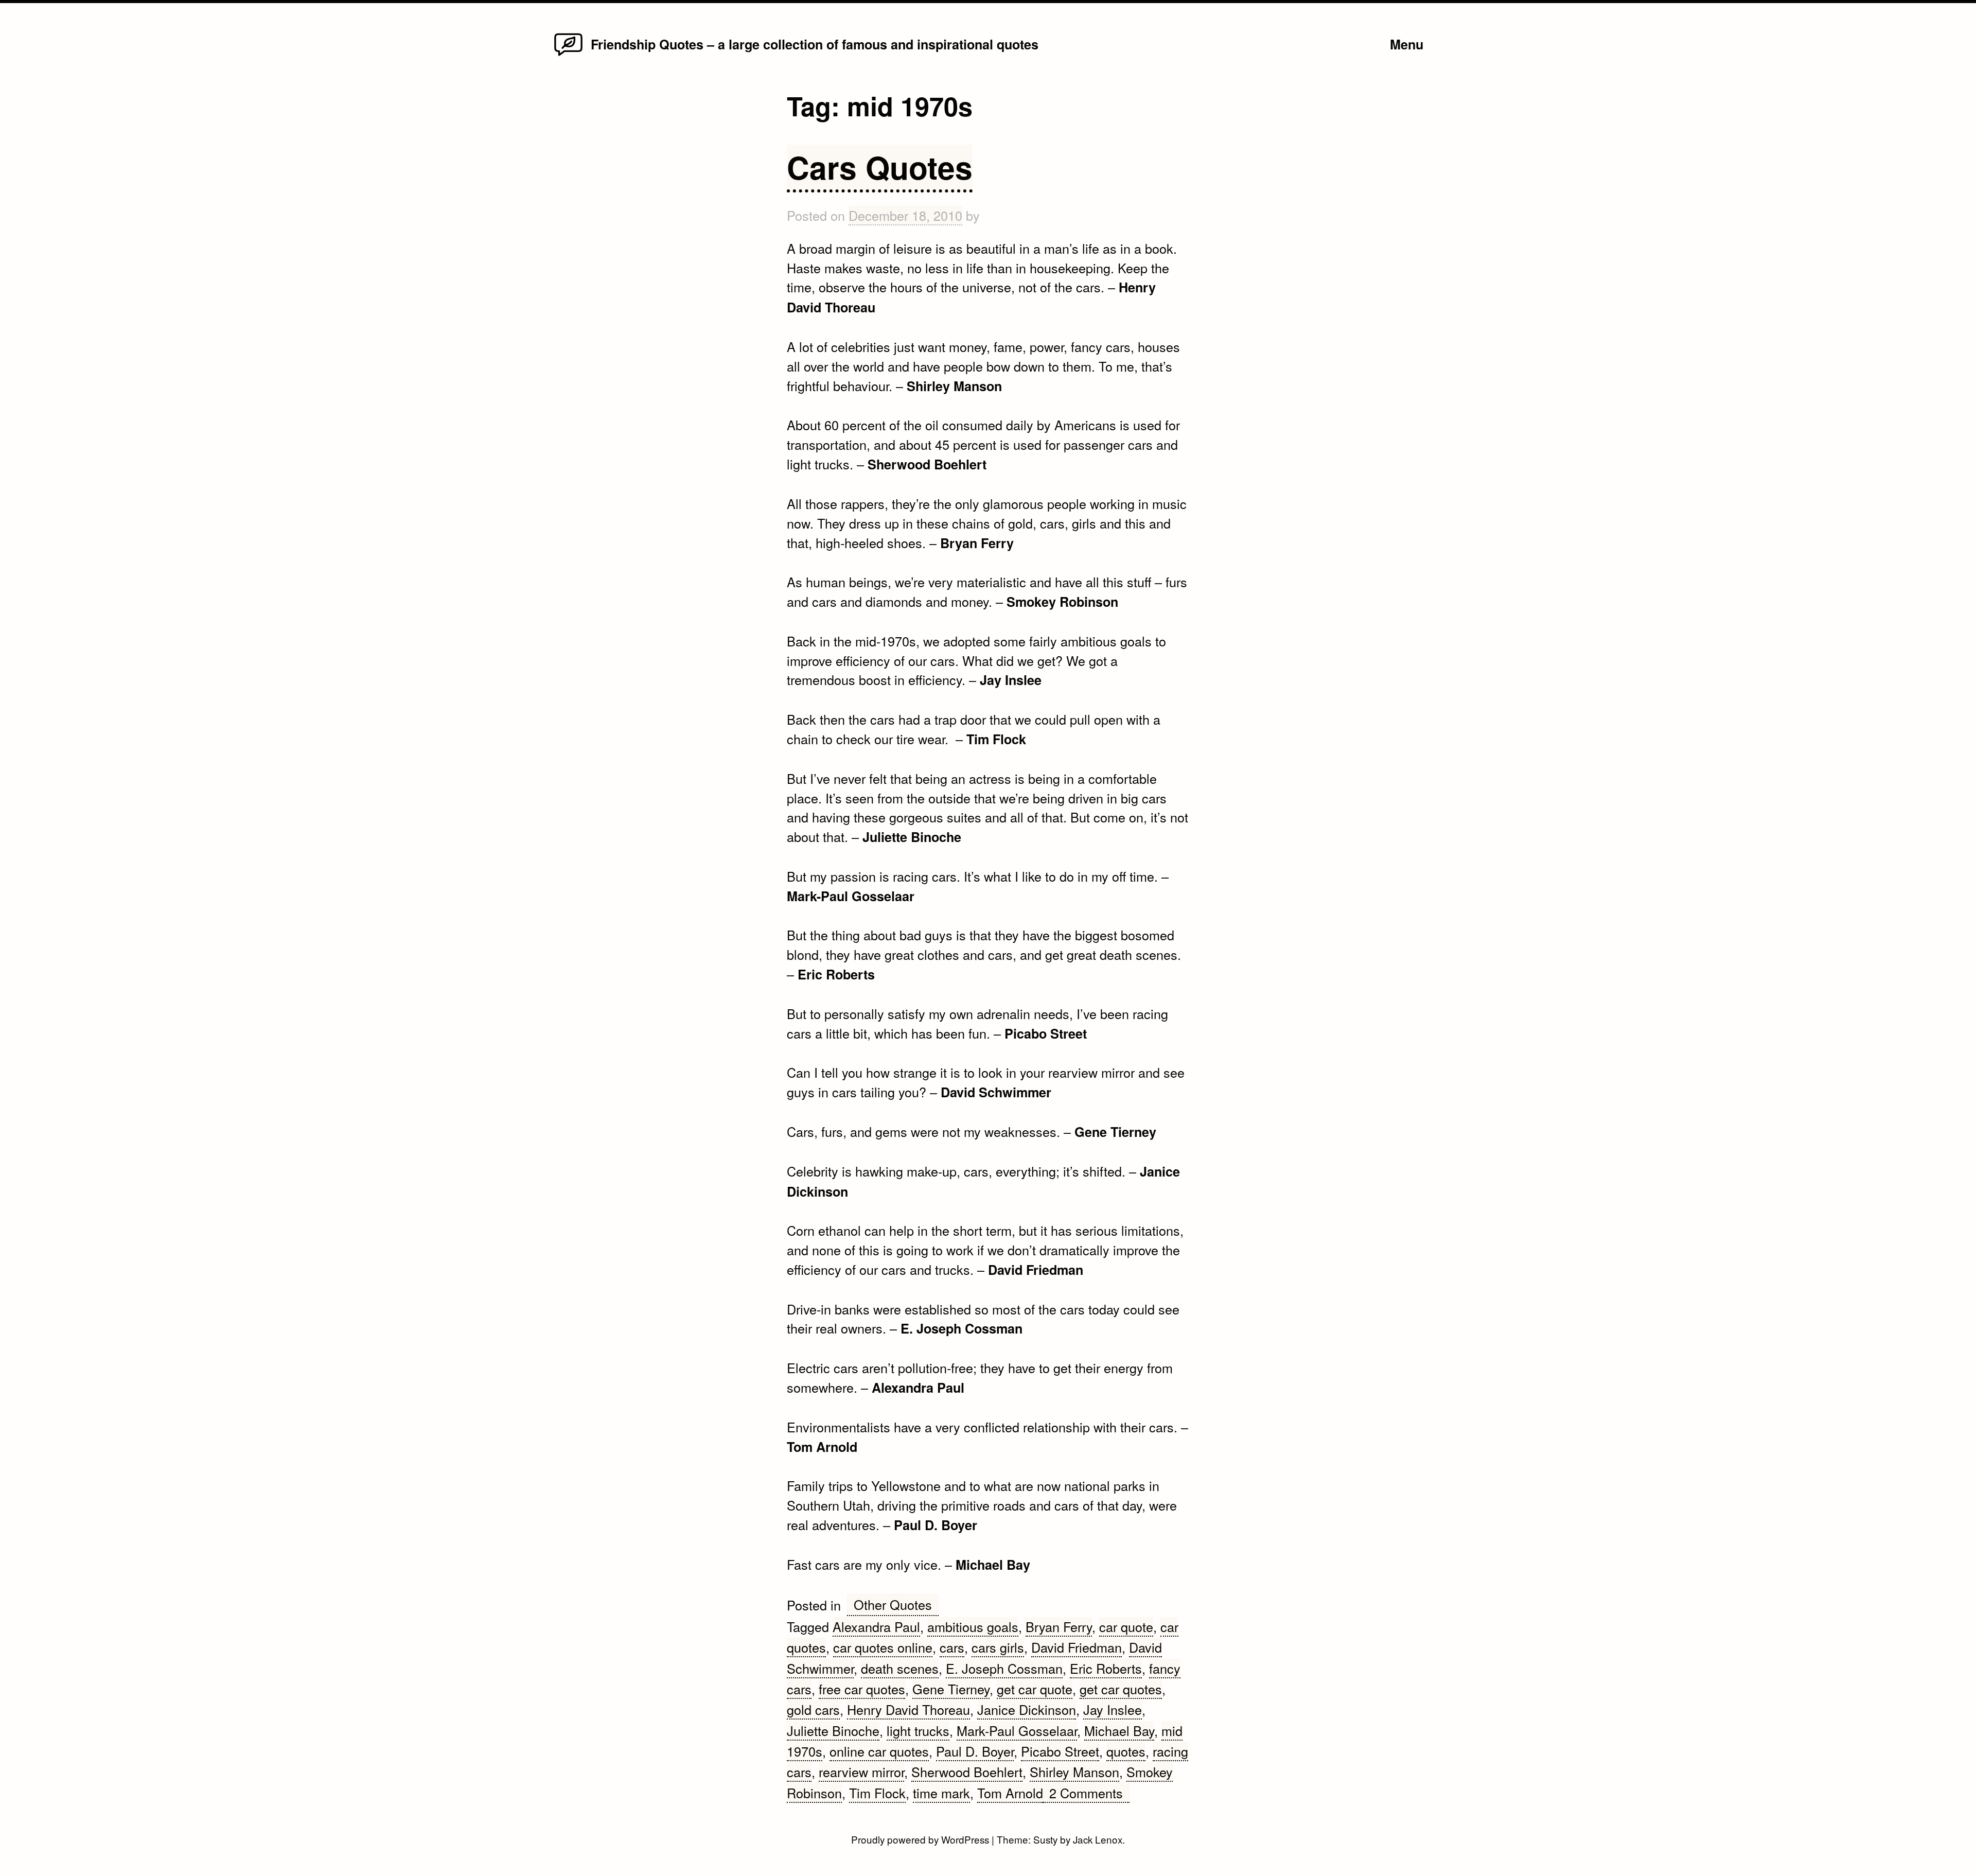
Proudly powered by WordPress (921, 1839)
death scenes (900, 1668)
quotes (1126, 1751)
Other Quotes (893, 1604)
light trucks (918, 1730)
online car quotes (879, 1751)
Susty (1045, 1839)
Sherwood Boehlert (967, 1772)
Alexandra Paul (876, 1626)
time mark (941, 1793)
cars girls (998, 1647)
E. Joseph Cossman (1004, 1668)
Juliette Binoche (833, 1730)
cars (952, 1647)
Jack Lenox (1098, 1839)
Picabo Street (1060, 1751)
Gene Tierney (951, 1689)
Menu (1407, 44)
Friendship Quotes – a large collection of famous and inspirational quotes (815, 44)
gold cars (813, 1709)
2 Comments (1089, 1793)
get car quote (1035, 1689)
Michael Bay (1119, 1730)
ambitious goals (973, 1626)
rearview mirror (861, 1772)
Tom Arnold (1010, 1793)
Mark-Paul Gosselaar (1017, 1730)
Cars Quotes (880, 167)
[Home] (568, 55)
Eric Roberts (1106, 1668)
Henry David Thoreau (908, 1709)
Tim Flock (877, 1793)
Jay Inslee (1113, 1709)
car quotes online (883, 1647)
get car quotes (1121, 1689)
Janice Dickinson (1027, 1709)
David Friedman (1077, 1647)
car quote (1126, 1626)
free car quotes (862, 1689)
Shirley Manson (1074, 1772)
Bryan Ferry (1059, 1626)
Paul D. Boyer (975, 1751)
